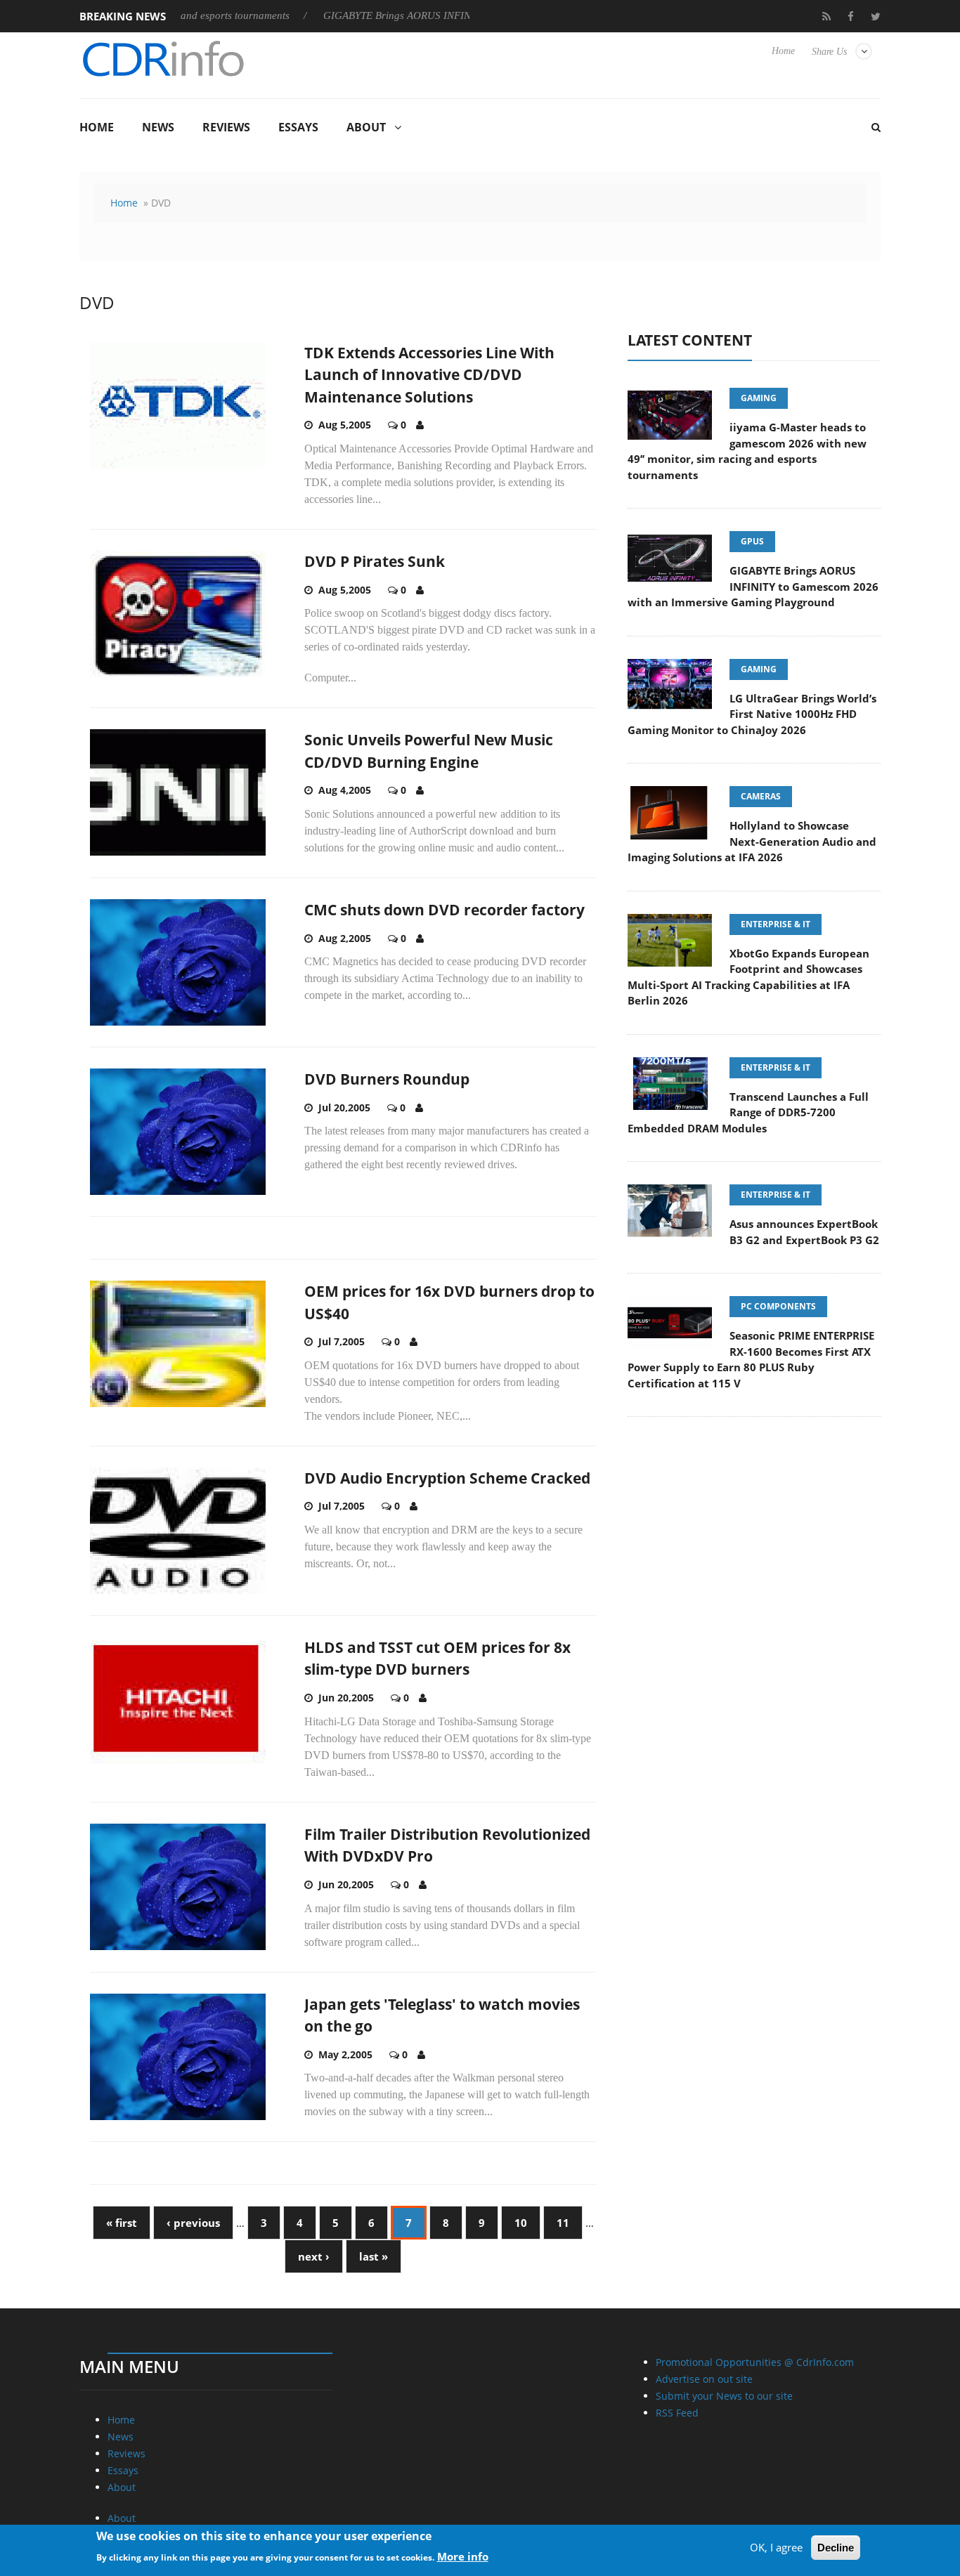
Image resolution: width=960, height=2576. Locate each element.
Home (783, 51)
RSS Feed (677, 2413)
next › (314, 2256)
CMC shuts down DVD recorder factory (445, 910)
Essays (298, 127)
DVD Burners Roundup (387, 1079)
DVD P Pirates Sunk (375, 561)
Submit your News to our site (724, 2396)
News (158, 127)
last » (374, 2256)
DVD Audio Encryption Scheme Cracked (447, 1478)
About (366, 127)
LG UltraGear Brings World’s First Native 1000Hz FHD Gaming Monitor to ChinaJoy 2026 (752, 714)
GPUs (752, 541)
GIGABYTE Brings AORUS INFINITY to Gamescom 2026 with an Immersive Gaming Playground (753, 586)
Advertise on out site (704, 2379)
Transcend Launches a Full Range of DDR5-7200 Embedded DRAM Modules (748, 1112)
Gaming (759, 398)
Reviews (226, 127)
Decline (836, 2548)
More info (463, 2556)
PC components (778, 1306)
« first (122, 2223)
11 (563, 2223)
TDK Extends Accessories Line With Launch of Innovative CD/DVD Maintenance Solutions (429, 375)
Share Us (829, 52)
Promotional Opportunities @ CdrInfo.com (755, 2362)
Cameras (761, 796)
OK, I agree (776, 2547)
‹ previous (193, 2223)
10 (521, 2223)
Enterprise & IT (776, 924)
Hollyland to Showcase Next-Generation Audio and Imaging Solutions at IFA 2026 (752, 841)
